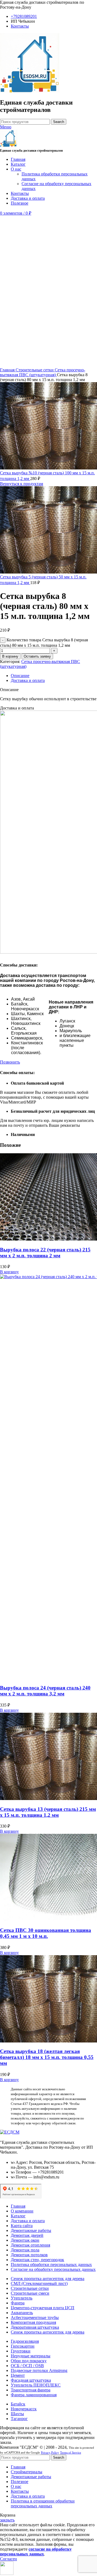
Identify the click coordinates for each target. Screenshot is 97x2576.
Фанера (18, 2303)
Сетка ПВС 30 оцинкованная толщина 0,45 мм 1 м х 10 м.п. (46, 1933)
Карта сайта (22, 2226)
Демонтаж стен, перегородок (37, 2260)
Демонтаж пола (25, 2250)
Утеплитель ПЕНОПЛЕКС (36, 2385)
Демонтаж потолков (29, 2255)
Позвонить (10, 1062)
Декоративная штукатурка (35, 2327)
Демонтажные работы (31, 2230)
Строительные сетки (35, 370)
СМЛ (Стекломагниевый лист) (39, 2283)
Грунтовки (21, 2351)
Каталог (18, 2216)
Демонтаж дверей (27, 2235)
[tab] (54, 676)
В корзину (10, 656)
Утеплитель (22, 2298)
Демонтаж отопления (30, 2245)
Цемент (18, 2375)
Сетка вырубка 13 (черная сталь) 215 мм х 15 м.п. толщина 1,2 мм (48, 1812)
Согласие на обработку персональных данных (53, 2269)
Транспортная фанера (31, 2390)
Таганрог (19, 2419)
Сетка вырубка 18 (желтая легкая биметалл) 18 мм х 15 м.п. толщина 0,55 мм (47, 2057)
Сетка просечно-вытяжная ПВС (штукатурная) (43, 372)
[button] (9, 1272)
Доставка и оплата (28, 2221)
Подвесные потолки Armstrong (39, 2370)
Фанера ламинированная (34, 2395)
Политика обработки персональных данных (51, 2265)
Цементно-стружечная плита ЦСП (43, 2308)
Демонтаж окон (25, 2240)
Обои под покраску (29, 2361)
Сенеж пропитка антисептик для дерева (48, 2279)
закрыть (7, 2520)
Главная (8, 370)
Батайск (18, 2404)
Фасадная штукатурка (31, 2380)
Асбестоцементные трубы (35, 2317)
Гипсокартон (23, 2346)
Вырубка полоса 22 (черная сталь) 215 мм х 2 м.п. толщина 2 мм (45, 1253)
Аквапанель (22, 2313)
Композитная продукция (33, 2322)
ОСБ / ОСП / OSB (27, 2366)
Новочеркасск (24, 2409)
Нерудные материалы (31, 2356)
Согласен (8, 2559)
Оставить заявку (37, 656)
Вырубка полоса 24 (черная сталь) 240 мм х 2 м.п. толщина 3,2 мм (45, 1691)
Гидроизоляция (25, 2341)
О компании (22, 2211)
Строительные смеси (30, 2293)
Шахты (17, 2414)
